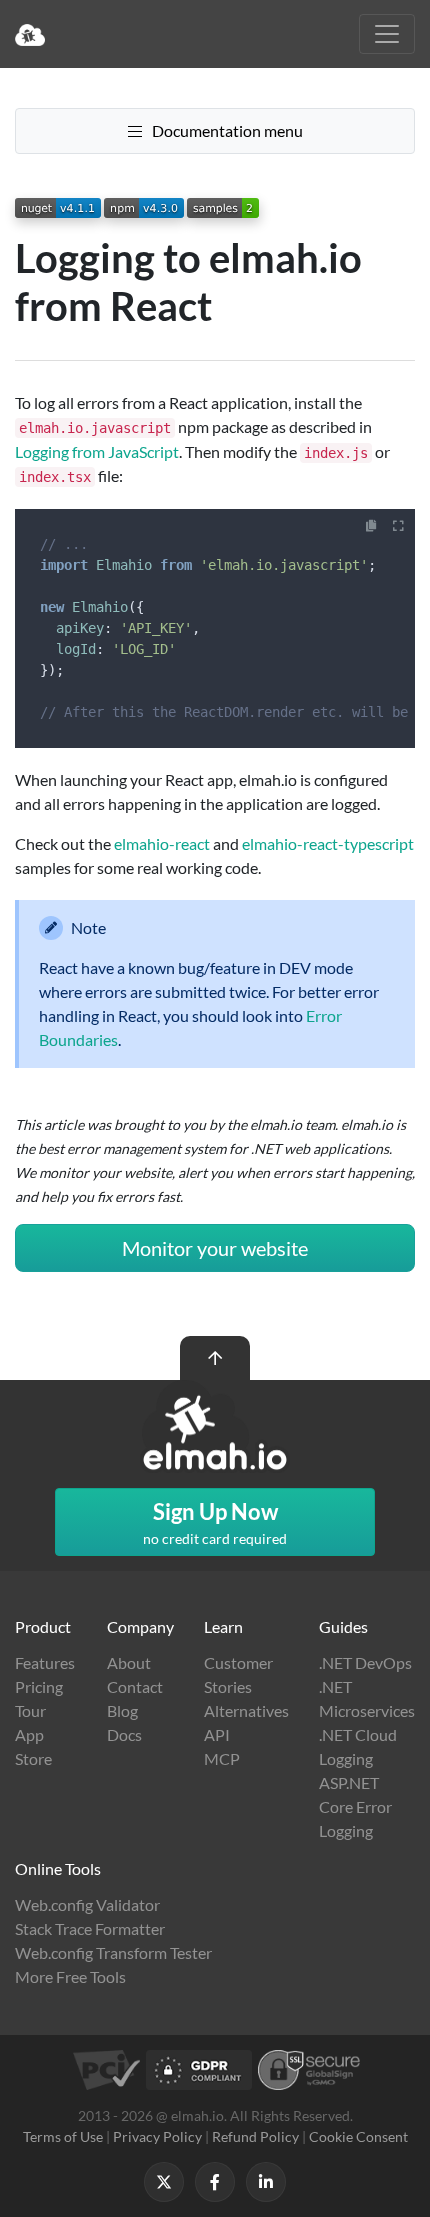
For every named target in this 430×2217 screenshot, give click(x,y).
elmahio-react (162, 843)
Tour (30, 1710)
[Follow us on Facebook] (215, 2182)
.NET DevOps (365, 1662)
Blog (122, 1710)
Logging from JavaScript (97, 451)
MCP (222, 1758)
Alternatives (246, 1710)
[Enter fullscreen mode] (398, 526)
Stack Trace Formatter (90, 1928)
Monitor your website (215, 1248)
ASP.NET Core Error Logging (355, 1806)
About (129, 1662)
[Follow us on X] (164, 2182)
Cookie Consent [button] (358, 2136)
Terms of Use (63, 2136)
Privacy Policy (157, 2136)
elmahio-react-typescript (328, 843)
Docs (124, 1734)
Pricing (39, 1686)
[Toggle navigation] (387, 34)
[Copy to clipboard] (371, 526)
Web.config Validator (87, 1904)
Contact (135, 1686)
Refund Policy (255, 2136)
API (217, 1734)
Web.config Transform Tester (113, 1952)
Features (45, 1662)
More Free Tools (70, 1976)
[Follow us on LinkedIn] (266, 2182)
